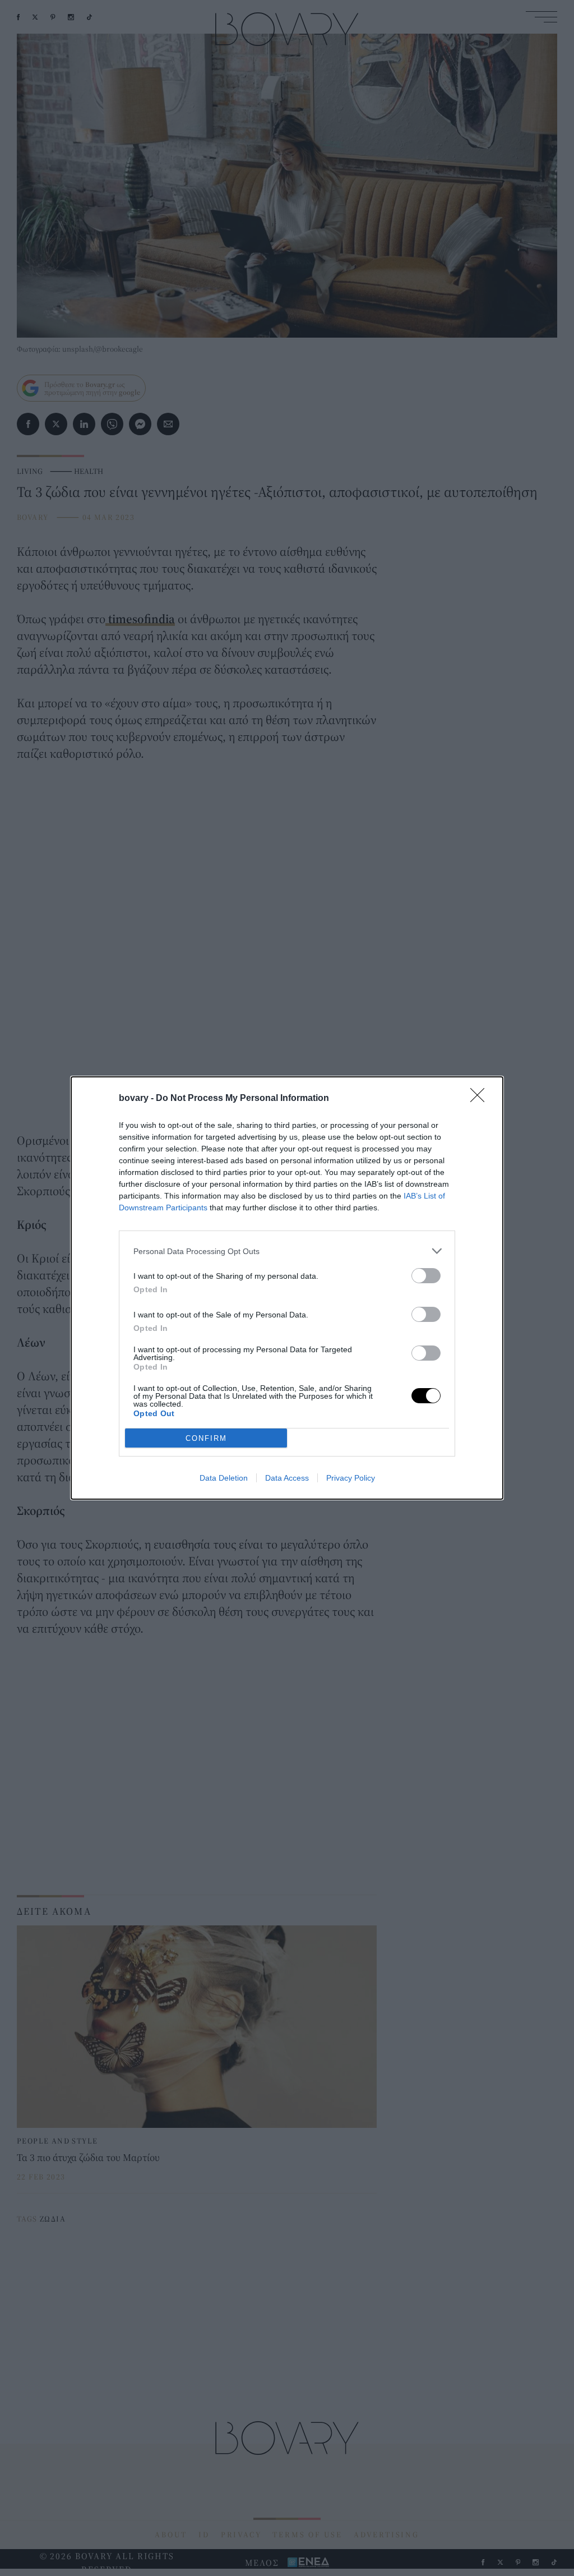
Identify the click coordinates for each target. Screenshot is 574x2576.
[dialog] (287, 1288)
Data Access (287, 1478)
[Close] (481, 1099)
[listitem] (287, 1251)
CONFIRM (206, 1438)
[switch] (426, 1276)
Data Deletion (224, 1478)
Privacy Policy (351, 1478)
